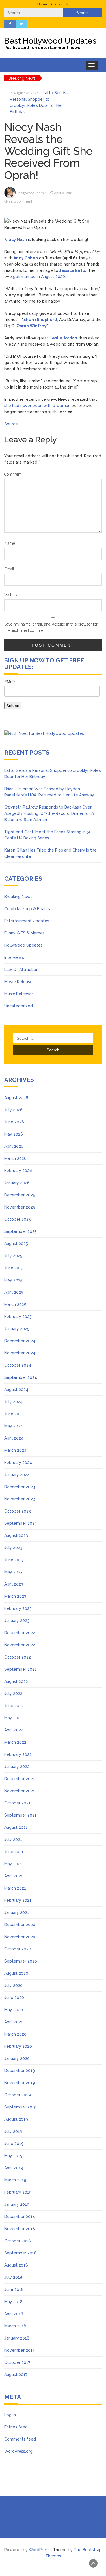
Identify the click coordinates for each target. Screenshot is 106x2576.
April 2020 (14, 2022)
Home (42, 4)
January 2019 (17, 2204)
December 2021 (20, 1779)
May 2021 (13, 1864)
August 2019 (16, 2119)
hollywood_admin (33, 193)
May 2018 (13, 2302)
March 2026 (15, 1158)
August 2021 (16, 1827)
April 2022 (14, 1730)
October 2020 (18, 1949)
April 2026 (14, 1146)
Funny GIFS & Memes (24, 933)
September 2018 (20, 2253)
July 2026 (13, 1110)
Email (10, 569)
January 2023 (17, 1621)
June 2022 (14, 1706)
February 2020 (18, 2046)
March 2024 (15, 1450)
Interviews (14, 957)
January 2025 (17, 1329)
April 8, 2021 (64, 193)
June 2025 (14, 1268)
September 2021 (20, 1815)
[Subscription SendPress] (53, 697)
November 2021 (20, 1791)
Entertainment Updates (27, 921)
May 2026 (14, 1134)
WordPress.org (18, 2451)
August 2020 (16, 1973)
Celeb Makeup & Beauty (27, 909)
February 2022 (18, 1754)
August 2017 (16, 2375)
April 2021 (14, 1876)
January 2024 (17, 1475)
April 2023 (14, 1584)
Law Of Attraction (21, 970)
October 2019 (18, 2095)
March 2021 (15, 1888)
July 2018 (13, 2277)
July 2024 (13, 1402)
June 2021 (14, 1852)
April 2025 (14, 1292)
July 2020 (13, 1985)
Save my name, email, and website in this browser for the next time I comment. (51, 627)
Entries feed (16, 2427)
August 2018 (16, 2265)
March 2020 (15, 2034)
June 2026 (14, 1122)
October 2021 (17, 1803)
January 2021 (17, 1912)
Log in (10, 2415)
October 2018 (18, 2241)
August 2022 (16, 1681)
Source (11, 424)
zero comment (20, 201)
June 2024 (14, 1414)
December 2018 (20, 2217)
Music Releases (19, 994)
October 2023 (18, 1511)
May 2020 (14, 2010)
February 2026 (18, 1171)
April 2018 (14, 2314)
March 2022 (15, 1742)
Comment (13, 474)
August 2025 (16, 1244)
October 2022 (18, 1657)
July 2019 (13, 2131)
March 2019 (15, 2180)
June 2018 (14, 2289)
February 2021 (18, 1900)
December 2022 (20, 1633)
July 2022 (13, 1694)
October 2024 (18, 1365)
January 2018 (17, 2338)
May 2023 (13, 1572)
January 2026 (17, 1183)
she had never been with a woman (37, 406)
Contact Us (60, 4)
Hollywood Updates (23, 945)
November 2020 (20, 1937)
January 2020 (17, 2058)
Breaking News (18, 897)
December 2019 (20, 2071)
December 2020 (20, 1925)
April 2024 (14, 1438)
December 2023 (20, 1487)
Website (11, 595)
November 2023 (20, 1499)
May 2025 (13, 1280)
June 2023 (14, 1560)
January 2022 (17, 1767)
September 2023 (20, 1523)
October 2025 (18, 1219)
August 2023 (16, 1535)
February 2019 (18, 2192)
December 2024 (20, 1341)
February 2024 (18, 1463)
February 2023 (18, 1608)
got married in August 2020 (39, 277)
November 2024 (20, 1353)
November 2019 (20, 2083)
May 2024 (14, 1426)
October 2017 (17, 2362)
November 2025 (20, 1207)
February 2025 (18, 1317)
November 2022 (20, 1645)
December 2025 (20, 1195)
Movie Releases (19, 982)
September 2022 (20, 1669)
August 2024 (16, 1390)
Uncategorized (19, 1006)
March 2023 (15, 1596)
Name (11, 543)
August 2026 (16, 1098)
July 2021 (13, 1840)
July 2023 (13, 1548)
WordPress (39, 2550)
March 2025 (15, 1304)
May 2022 (13, 1718)
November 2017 (19, 2350)
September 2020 (21, 1961)
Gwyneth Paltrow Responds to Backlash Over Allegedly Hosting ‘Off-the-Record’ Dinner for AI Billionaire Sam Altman (49, 813)
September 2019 (20, 2107)
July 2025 (13, 1256)
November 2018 (20, 2229)
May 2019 (13, 2156)
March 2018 (15, 2326)
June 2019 (14, 2144)
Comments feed (20, 2439)
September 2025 (20, 1231)
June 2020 (14, 1998)
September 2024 (21, 1377)
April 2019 (14, 2168)
